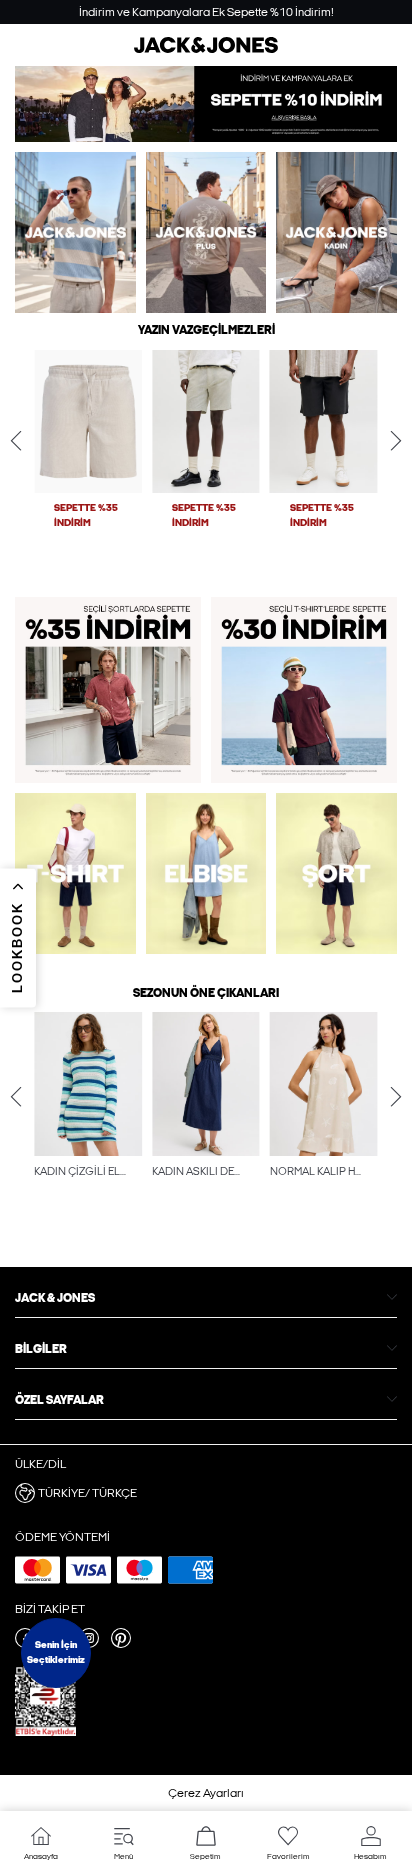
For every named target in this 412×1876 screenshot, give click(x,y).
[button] (88, 422)
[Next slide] (396, 441)
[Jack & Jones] (206, 49)
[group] (88, 461)
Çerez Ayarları (206, 1793)
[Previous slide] (16, 441)
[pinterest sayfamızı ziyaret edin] (121, 1644)
